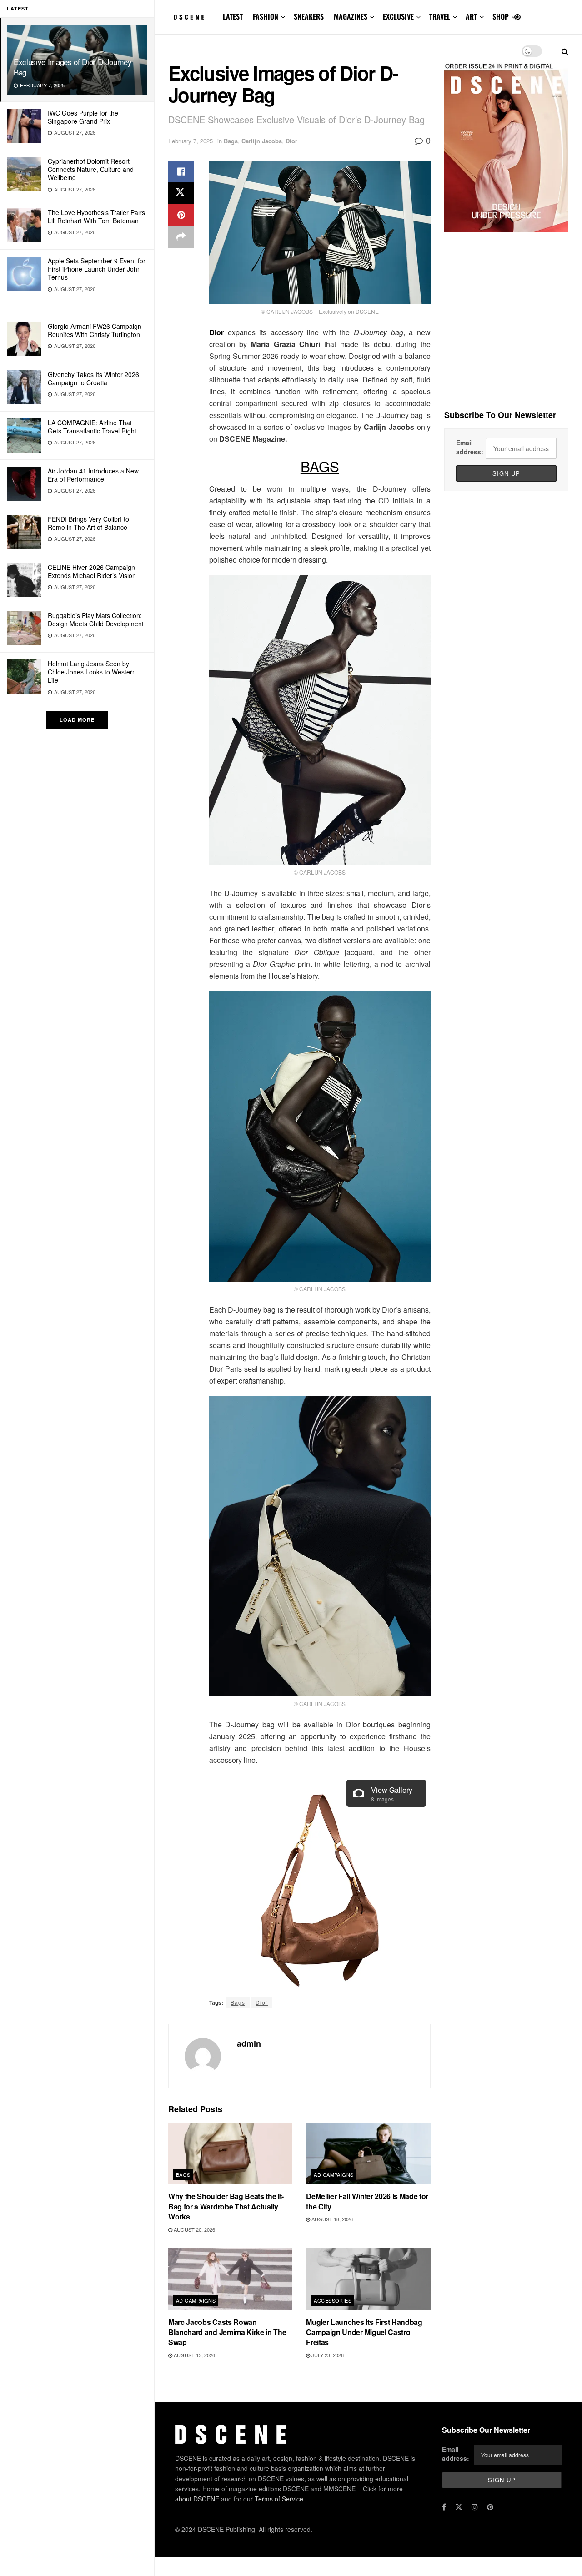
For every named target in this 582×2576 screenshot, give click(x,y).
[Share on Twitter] (181, 193)
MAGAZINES (351, 16)
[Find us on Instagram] (475, 2507)
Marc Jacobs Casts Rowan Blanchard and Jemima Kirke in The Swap (227, 2332)
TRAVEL (440, 16)
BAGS (320, 466)
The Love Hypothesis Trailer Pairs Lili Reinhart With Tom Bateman (96, 216)
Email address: (470, 447)
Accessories (333, 2300)
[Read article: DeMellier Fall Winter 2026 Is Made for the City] (368, 2154)
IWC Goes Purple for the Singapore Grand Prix (83, 117)
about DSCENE (197, 2499)
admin (249, 2043)
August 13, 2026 (194, 2355)
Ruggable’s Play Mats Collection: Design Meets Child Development (96, 619)
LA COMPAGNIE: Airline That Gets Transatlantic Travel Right (92, 427)
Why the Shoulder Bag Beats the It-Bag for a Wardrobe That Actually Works (226, 2206)
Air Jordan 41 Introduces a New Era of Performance (93, 475)
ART (471, 16)
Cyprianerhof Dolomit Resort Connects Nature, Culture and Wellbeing (91, 169)
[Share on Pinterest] (181, 215)
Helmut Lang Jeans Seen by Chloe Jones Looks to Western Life (92, 672)
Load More (77, 720)
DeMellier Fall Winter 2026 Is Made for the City (367, 2201)
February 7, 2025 (191, 141)
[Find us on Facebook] (444, 2507)
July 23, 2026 (327, 2355)
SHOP (501, 16)
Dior (291, 141)
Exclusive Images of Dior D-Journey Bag (73, 67)
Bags (231, 141)
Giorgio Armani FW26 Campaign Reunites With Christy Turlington (95, 330)
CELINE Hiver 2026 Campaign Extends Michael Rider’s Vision (92, 571)
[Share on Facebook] (181, 171)
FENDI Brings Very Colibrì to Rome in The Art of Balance (88, 523)
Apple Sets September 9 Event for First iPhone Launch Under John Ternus (97, 269)
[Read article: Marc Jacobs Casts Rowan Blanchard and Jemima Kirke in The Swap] (230, 2279)
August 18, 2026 (331, 2219)
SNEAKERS (309, 16)
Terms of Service (279, 2499)
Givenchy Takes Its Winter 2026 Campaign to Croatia (93, 378)
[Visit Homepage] (189, 17)
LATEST (233, 16)
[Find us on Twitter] (459, 2507)
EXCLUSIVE (398, 16)
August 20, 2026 (194, 2229)
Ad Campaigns (334, 2174)
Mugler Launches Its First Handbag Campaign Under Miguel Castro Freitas (364, 2332)
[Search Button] (565, 51)
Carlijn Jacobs (262, 141)
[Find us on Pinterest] (517, 17)
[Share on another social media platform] (181, 237)
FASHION (266, 16)
